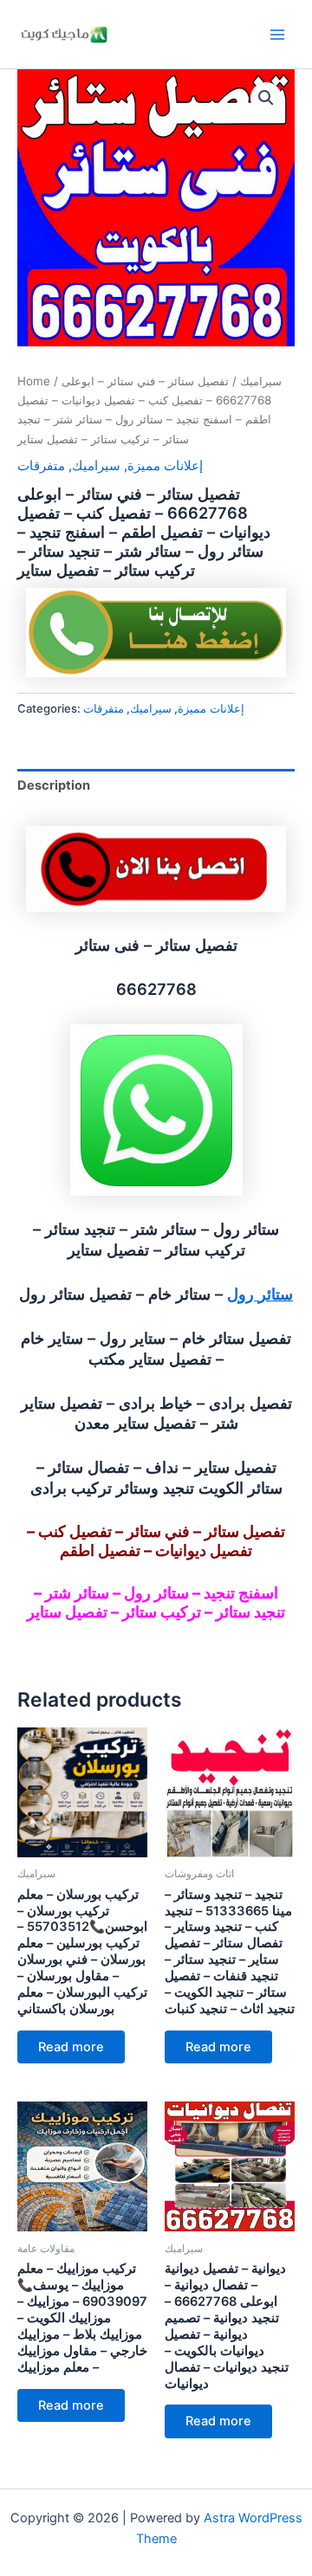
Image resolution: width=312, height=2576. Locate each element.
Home (34, 381)
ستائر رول (260, 1294)
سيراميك (261, 381)
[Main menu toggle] (277, 34)
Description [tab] (54, 785)
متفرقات (41, 466)
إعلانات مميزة (165, 466)
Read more (71, 2047)
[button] (266, 98)
